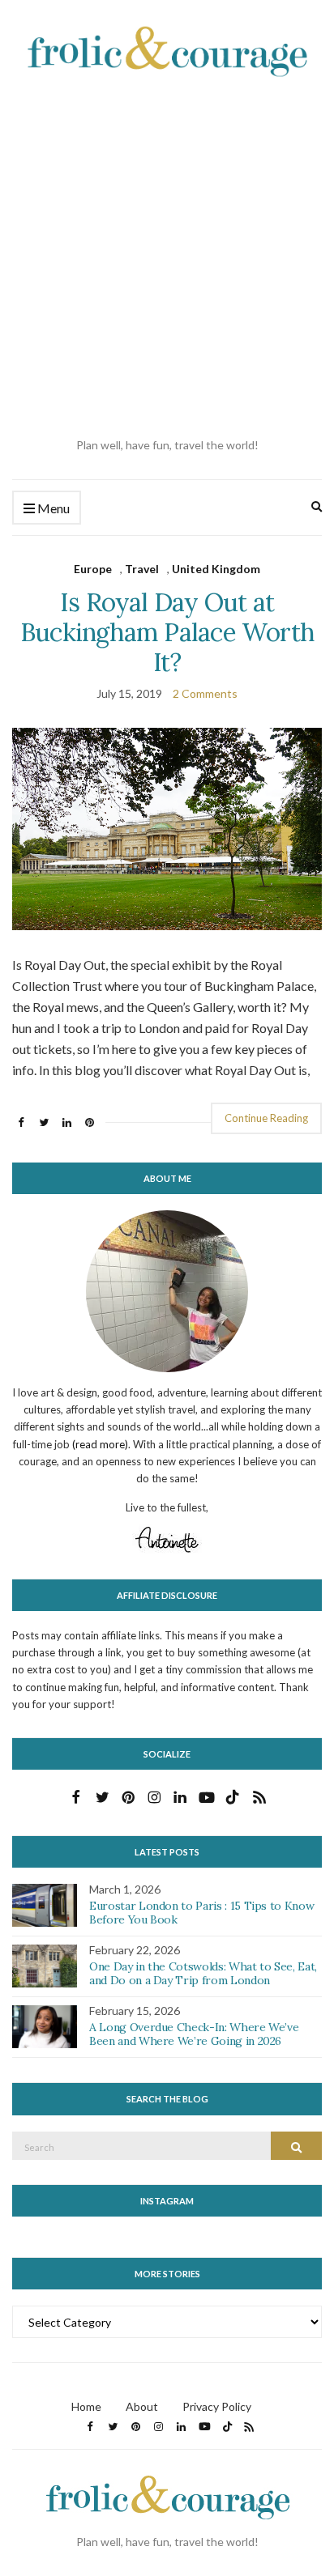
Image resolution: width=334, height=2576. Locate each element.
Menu (52, 508)
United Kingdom (216, 569)
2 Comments (205, 693)
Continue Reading (266, 1118)
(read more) (100, 1444)
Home (86, 2406)
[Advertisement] (167, 257)
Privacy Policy (217, 2406)
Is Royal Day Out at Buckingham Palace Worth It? (167, 632)
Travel (142, 569)
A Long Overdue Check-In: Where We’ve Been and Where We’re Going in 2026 (194, 2034)
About (142, 2406)
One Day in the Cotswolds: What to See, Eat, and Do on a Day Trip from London (203, 1973)
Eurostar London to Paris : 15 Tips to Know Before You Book (201, 1913)
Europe (93, 569)
